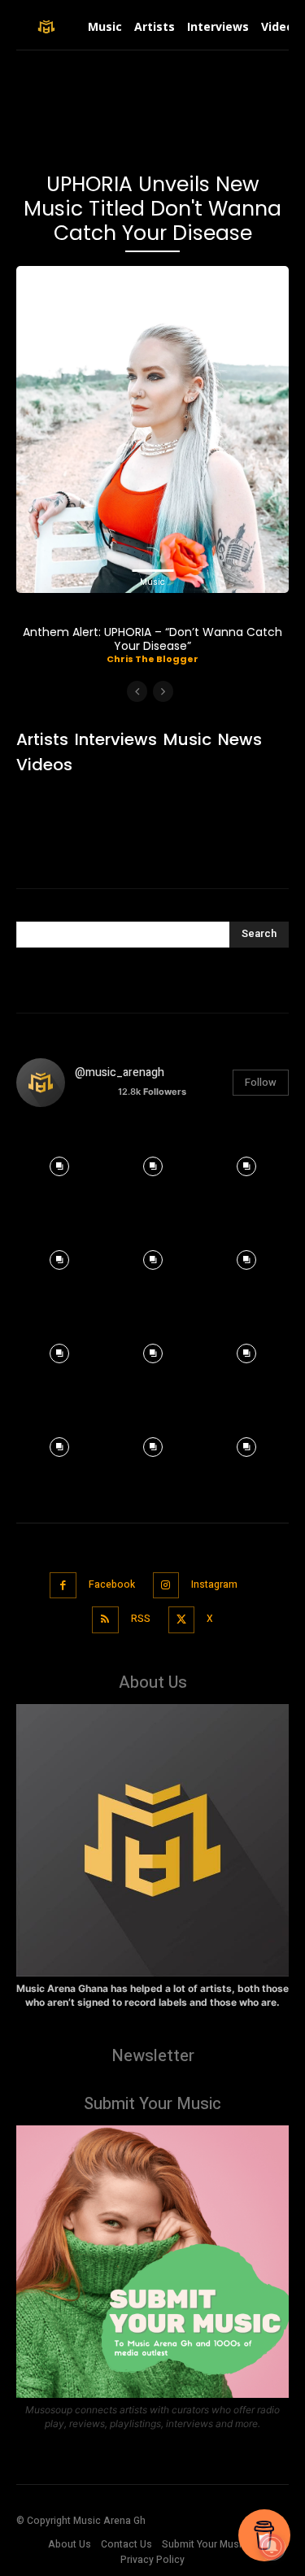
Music (152, 582)
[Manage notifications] (272, 2547)
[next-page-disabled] (163, 691)
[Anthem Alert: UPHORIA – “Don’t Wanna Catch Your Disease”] (152, 429)
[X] (182, 1620)
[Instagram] (166, 1586)
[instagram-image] (59, 1163)
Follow (261, 1082)
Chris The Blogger (152, 659)
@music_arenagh (120, 1072)
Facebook (112, 1584)
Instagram (214, 1584)
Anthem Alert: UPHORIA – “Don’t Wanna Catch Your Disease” (152, 639)
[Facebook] (63, 1586)
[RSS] (105, 1620)
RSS (141, 1619)
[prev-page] (137, 691)
